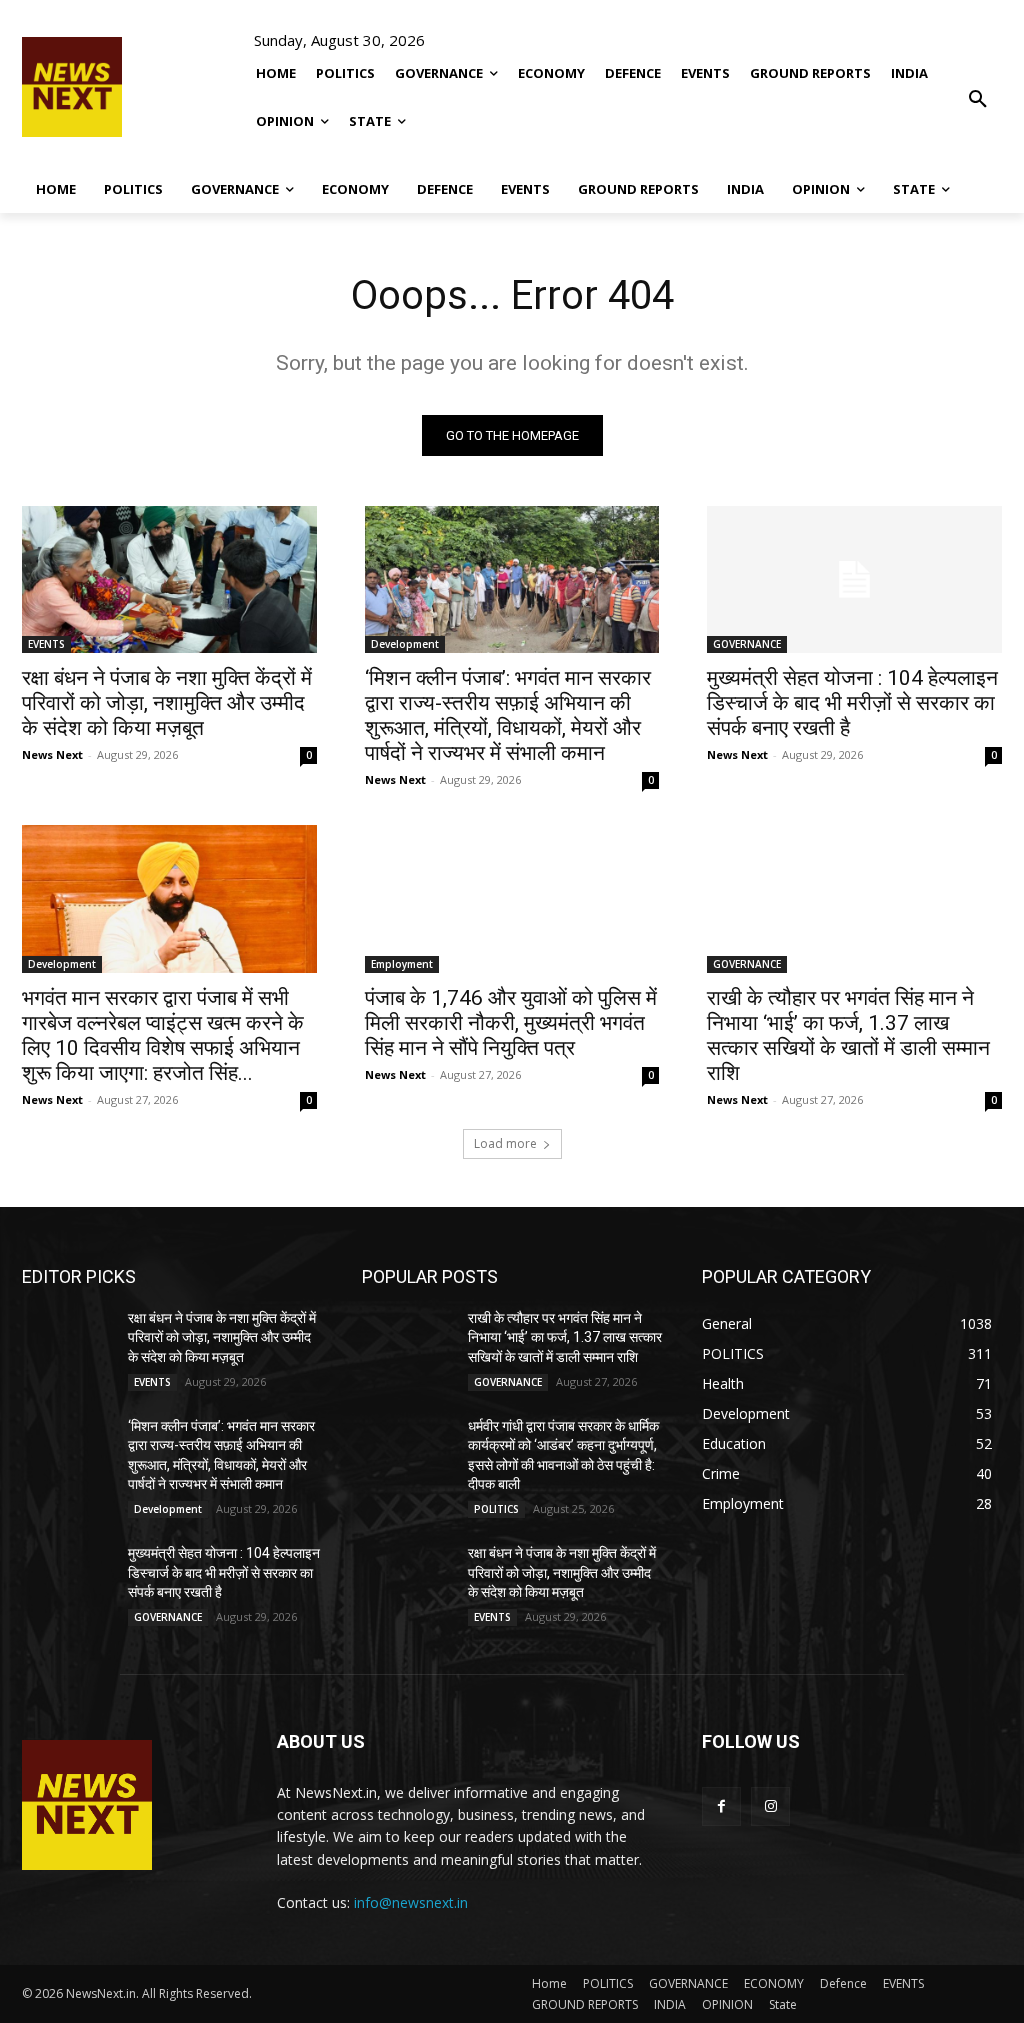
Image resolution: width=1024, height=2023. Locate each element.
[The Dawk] (72, 87)
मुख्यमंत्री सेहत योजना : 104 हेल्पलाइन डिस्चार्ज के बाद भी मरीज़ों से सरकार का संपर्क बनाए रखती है (852, 703)
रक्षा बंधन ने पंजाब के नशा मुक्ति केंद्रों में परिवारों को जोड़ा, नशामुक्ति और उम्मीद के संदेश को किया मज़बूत (167, 703)
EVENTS (46, 644)
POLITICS (496, 1509)
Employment (402, 964)
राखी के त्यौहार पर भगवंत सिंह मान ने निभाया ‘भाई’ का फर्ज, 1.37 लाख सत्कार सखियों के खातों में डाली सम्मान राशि (848, 1035)
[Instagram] (770, 1806)
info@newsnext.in (411, 1902)
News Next (52, 754)
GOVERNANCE (747, 644)
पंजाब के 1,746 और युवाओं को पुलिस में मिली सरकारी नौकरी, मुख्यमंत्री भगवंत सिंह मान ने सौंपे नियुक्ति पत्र (511, 1023)
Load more (505, 1143)
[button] (978, 85)
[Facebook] (721, 1806)
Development (405, 644)
